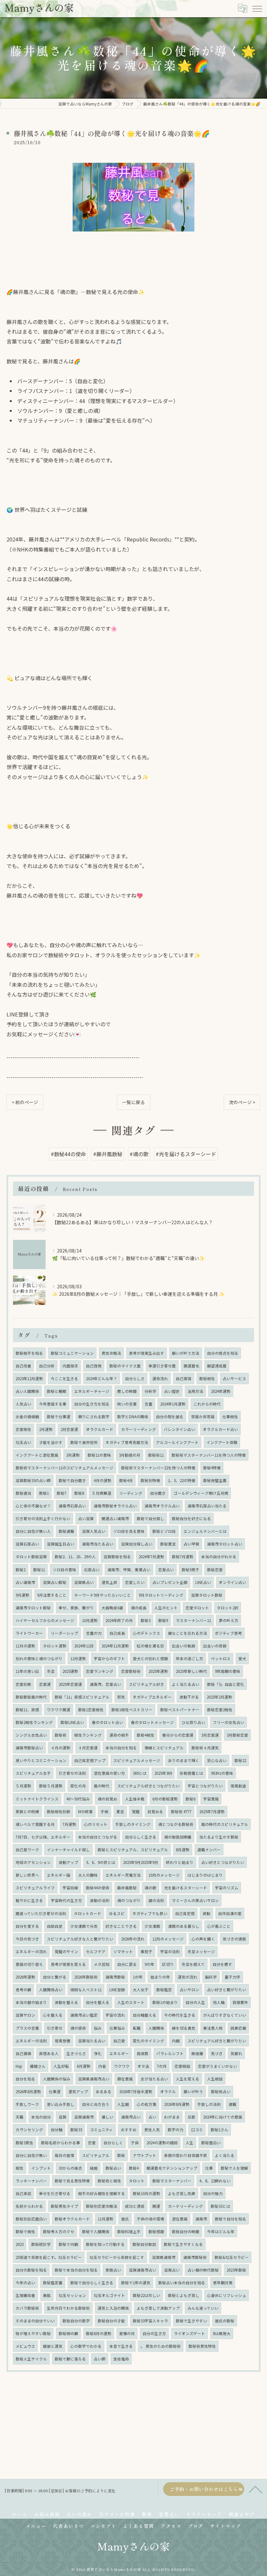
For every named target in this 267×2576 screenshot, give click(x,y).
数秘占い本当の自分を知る (182, 2283)
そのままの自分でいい (35, 2321)
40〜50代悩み (78, 1799)
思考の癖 (23, 1990)
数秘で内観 (68, 2244)
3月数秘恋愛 (237, 1735)
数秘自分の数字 (76, 2321)
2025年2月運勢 (219, 1697)
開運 (156, 2206)
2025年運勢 (158, 1671)
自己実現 (184, 1379)
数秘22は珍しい (147, 2295)
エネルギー (119, 2053)
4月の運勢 (103, 1480)
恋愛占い (166, 1570)
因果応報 (238, 2028)
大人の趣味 (88, 1875)
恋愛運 (45, 1684)
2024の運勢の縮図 (162, 2143)
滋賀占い (172, 2270)
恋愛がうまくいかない (218, 2066)
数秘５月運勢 (51, 1786)
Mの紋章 (85, 1812)
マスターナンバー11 (193, 1620)
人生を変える (188, 2079)
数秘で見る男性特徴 (72, 2181)
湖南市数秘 (115, 1977)
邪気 (121, 1697)
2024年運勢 (221, 1391)
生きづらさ (76, 2053)
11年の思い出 (27, 1671)
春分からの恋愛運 (178, 1735)
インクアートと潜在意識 (37, 1455)
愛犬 (242, 1659)
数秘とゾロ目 (164, 1531)
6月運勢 (84, 2066)
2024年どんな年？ (102, 1379)
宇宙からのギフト (109, 1659)
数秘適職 (66, 1531)
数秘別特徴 (150, 1480)
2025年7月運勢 (212, 1812)
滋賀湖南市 (84, 2117)
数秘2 (21, 1570)
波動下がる (189, 1697)
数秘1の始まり (165, 2002)
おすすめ (129, 2130)
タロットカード (88, 1913)
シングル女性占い (31, 1735)
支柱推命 (121, 2359)
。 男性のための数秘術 (161, 2346)
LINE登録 (117, 1990)
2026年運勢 (25, 1977)
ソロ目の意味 (64, 1570)
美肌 (47, 2295)
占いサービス (234, 1379)
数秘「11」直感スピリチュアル (82, 1697)
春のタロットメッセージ (152, 1722)
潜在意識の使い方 (109, 1773)
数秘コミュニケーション (72, 1353)
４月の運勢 (61, 1748)
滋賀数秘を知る (117, 1557)
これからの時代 (207, 1404)
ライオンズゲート (190, 2333)
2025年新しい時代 (191, 1671)
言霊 (148, 1404)
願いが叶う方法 (186, 1353)
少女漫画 (152, 1926)
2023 (20, 2244)
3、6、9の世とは (101, 1862)
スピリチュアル (96, 2155)
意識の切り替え (29, 1964)
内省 (102, 2066)
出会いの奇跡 (215, 1646)
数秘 (121, 2155)
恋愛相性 (23, 1429)
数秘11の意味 (99, 1455)
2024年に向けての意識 (223, 2117)
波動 (206, 1913)
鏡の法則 (156, 1900)
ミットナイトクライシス (37, 1799)
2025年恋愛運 (70, 1684)
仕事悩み (117, 2028)
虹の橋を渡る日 (150, 1646)
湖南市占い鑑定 (84, 2015)
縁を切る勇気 (184, 2028)
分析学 (150, 1391)
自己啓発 (94, 1366)
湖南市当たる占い (98, 1544)
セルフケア (96, 1952)
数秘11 (39, 1570)
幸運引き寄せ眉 (162, 1366)
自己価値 (23, 2053)
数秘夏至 (168, 1544)
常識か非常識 (203, 1417)
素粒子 (147, 1952)
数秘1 (44, 1493)
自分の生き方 (154, 2333)
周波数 (143, 2053)
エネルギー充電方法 (123, 1875)
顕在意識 (125, 2079)
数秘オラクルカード (72, 2219)
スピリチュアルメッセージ (137, 1760)
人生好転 (61, 2066)
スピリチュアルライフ (35, 1888)
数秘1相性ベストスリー (132, 1710)
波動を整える (66, 2002)
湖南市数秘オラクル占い (115, 1506)
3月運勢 (73, 1455)
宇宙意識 (211, 1799)
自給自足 (55, 1926)
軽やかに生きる (29, 1900)
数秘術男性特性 (202, 2346)
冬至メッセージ (201, 1952)
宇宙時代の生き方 (66, 1900)
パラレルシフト (170, 2053)
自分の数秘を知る (31, 2270)
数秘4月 (126, 1480)
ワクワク (122, 2066)
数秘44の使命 (98, 1888)
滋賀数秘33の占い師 (33, 1480)
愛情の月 (127, 2333)
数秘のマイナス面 (125, 1366)
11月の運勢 (25, 1646)
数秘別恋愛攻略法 (102, 2206)
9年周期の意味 (228, 1671)
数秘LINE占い (72, 1722)
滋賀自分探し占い (137, 1544)
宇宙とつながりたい (205, 1786)
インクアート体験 (222, 1442)
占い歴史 (172, 1391)
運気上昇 (109, 1582)
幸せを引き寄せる (55, 2193)
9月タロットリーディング (161, 1595)
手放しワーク (27, 2104)
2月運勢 (46, 1429)
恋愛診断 (23, 1684)
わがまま (172, 2117)
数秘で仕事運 (59, 1417)
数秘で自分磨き (72, 1480)
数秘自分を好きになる (191, 1519)
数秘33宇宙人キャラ (150, 2321)
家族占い (113, 2270)
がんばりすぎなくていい (225, 2015)
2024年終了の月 (119, 1620)
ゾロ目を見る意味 (129, 1531)
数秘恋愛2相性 (220, 1710)
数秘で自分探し (150, 1519)
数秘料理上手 (129, 2232)
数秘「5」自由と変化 (226, 1684)
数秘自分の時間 (186, 2232)
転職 (137, 2028)
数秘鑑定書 (53, 2283)
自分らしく (113, 2143)
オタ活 (143, 2066)
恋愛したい (135, 1582)
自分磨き (158, 1493)
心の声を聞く (203, 1939)
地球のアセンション (33, 1862)
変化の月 (78, 1786)
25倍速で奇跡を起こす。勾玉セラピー (49, 2257)
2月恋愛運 (69, 1429)
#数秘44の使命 (68, 1154)
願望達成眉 (217, 1366)
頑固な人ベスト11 (86, 1990)
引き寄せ (55, 2028)
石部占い (92, 1570)
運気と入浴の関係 (113, 2308)
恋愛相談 (182, 2066)
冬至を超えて (193, 1964)
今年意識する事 (53, 1404)
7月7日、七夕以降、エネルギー (43, 1837)
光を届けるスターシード (186, 1888)
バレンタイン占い (179, 1429)
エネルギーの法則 (31, 2041)
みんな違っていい (203, 2308)
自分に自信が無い (31, 2155)
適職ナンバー (209, 1850)
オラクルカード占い (220, 1429)
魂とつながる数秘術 (176, 1824)
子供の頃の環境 (150, 2219)
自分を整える (98, 2002)
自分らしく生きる (141, 1837)
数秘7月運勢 (183, 1557)
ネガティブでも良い (150, 1913)
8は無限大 (222, 2333)
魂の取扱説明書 (178, 1837)
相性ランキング (88, 1735)
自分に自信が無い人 (33, 1531)
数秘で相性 (25, 2232)
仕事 (209, 2168)
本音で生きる (121, 2346)
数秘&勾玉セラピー (232, 2257)
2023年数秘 (236, 2270)
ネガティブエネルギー (152, 1697)
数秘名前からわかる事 (61, 2143)
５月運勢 (23, 1786)
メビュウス (25, 2346)
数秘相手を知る (29, 1353)
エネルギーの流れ (31, 1952)
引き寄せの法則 (72, 1773)
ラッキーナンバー (31, 2181)
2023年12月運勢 (29, 1379)
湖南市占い (131, 2117)
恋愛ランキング (100, 1671)
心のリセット (96, 1824)
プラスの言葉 (27, 2028)
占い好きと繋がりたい (227, 1990)
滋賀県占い (84, 1582)
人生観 (123, 2104)
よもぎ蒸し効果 (182, 2193)
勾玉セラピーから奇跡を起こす (117, 2257)
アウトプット (145, 2155)
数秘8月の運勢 (99, 2333)
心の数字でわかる (86, 2346)
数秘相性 (207, 1379)
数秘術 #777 (181, 1812)
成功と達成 (135, 2206)
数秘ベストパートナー (180, 1710)
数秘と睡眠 (57, 1391)
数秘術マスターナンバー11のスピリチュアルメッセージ (64, 1468)
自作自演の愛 (230, 1913)
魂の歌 (150, 1888)
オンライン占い (232, 1582)
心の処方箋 (147, 2104)
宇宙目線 (70, 1888)
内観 (176, 2041)
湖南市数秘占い (29, 1748)
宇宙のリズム (227, 1888)
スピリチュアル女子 (33, 1773)
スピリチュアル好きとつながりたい (148, 1786)
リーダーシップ (64, 1633)
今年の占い (25, 2283)
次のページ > (242, 1102)
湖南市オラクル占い (162, 1506)
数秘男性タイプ (64, 2206)
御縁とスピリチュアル (164, 1748)
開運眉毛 (191, 1366)
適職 (232, 2104)
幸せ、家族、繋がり (76, 1608)
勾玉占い (23, 1442)
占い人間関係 (27, 1391)
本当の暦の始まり (31, 2002)
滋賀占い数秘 (55, 1582)
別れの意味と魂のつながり (39, 1659)
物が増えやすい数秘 (33, 2333)
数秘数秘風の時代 (31, 1697)
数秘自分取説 (144, 2244)
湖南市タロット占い (225, 1544)
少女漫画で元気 (84, 1926)
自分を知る (25, 2079)
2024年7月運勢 (151, 1557)
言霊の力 (94, 1633)
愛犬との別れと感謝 (150, 1659)
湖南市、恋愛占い (105, 1684)
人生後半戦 (135, 1799)
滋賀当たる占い (92, 2041)
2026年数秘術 (86, 1977)
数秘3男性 (24, 2143)
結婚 (94, 2168)
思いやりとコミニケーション (41, 1760)
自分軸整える (145, 2015)
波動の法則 (100, 1900)
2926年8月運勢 (28, 2092)
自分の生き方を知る (92, 1404)
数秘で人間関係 (96, 2232)
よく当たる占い (186, 1684)
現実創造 (238, 1786)
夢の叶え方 (229, 1620)
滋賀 (63, 2117)
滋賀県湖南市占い (94, 2079)
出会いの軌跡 (184, 1646)
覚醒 (136, 1812)
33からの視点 (70, 2168)
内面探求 (70, 1366)
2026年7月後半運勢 (136, 2092)
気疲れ (236, 2053)
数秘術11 (156, 1455)
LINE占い (203, 1582)
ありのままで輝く (184, 1760)
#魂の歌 (139, 1154)
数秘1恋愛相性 (91, 1710)
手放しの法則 (209, 2104)
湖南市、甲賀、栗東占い (129, 1570)
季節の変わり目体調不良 (186, 2155)
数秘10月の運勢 (147, 2193)
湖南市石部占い (72, 1506)
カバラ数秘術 (27, 2308)
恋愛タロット (197, 1608)
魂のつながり (129, 1900)
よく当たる (225, 2155)
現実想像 (63, 2041)
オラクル (168, 2092)
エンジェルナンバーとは (205, 1531)
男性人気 (152, 2130)
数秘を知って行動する (105, 2244)
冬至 (51, 1671)
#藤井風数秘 (108, 1154)
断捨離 (197, 2053)
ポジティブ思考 (228, 1633)
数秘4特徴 (212, 1468)
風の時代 (102, 1786)
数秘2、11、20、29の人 (75, 1557)
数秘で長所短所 (84, 1442)
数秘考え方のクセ (59, 2232)
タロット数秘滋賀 (31, 1557)
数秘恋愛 (215, 1570)
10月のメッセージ (164, 1875)
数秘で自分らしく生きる (92, 2283)
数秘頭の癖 (68, 2333)
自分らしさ (135, 1379)
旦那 (191, 2117)
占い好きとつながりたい (223, 1862)
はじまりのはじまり (205, 1875)
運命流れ (160, 1379)
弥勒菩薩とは (191, 1773)
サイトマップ (226, 2526)
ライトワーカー (29, 1633)
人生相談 (215, 2079)
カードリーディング (185, 2206)
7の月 (162, 2066)
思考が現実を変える (68, 1964)
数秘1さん (219, 2130)
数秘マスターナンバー (172, 2181)
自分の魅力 (213, 2193)
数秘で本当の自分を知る (76, 2270)
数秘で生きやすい (191, 2321)
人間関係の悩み (57, 2079)
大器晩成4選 (112, 1608)
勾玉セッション (72, 2295)
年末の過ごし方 (190, 1659)
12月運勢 (78, 1659)
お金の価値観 (27, 1417)
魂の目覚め (107, 1799)
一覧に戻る (133, 1102)
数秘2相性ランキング (34, 1722)
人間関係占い (51, 1990)
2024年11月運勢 (115, 1646)
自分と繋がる (55, 1977)
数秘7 (62, 1493)
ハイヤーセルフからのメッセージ (45, 1620)
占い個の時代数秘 (203, 2270)
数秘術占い (221, 2092)
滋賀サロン (25, 2015)
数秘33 (76, 2130)
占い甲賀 (191, 1544)
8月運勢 (183, 1850)
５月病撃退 (102, 1493)
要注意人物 (213, 2028)
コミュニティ (101, 2130)
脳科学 (211, 1977)
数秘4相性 (146, 1735)
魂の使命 (78, 2028)
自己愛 (119, 2041)
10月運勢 (90, 1620)
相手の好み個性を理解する (102, 2193)
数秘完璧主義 (215, 1480)
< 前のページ (25, 1102)
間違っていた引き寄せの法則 (41, 1913)
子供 (135, 2143)
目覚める (155, 1812)
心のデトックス (147, 1633)
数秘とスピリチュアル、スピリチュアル (133, 1850)
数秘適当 (23, 1493)
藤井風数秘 (127, 1888)
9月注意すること (52, 1595)
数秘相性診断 (59, 1812)
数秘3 (146, 1620)
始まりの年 (160, 1977)
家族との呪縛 (27, 1812)
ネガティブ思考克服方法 (127, 1442)
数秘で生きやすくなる (183, 2244)
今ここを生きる (64, 1379)
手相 (105, 1812)
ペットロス (221, 1659)
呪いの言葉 (127, 1404)
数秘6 (190, 1799)
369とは (140, 1773)
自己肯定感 (185, 1913)
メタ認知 (102, 1964)
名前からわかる (29, 2206)
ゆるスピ (117, 1913)
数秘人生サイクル (31, 2359)
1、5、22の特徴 (182, 1480)
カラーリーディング (139, 1429)
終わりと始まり (180, 1862)
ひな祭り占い (193, 1722)
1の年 (138, 1977)
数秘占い (113, 2168)
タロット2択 (228, 1608)
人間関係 (156, 2028)
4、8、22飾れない (215, 2181)
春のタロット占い (107, 1722)
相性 (20, 2168)
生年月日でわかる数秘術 (68, 2308)
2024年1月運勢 (173, 1404)
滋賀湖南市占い (143, 2270)
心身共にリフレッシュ (227, 2295)
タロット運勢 (55, 1646)
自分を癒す (222, 1964)
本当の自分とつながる (98, 1837)
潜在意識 (180, 2219)
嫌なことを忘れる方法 (188, 1633)
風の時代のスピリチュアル (225, 1824)
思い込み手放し (61, 2104)
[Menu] (257, 8)
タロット (137, 2181)
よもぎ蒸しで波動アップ (158, 2308)
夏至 (120, 1812)
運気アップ (78, 2092)
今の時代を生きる (180, 2015)
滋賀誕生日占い (61, 1544)
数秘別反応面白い (31, 2219)
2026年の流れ (133, 1939)
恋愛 (92, 2143)
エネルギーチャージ (92, 1391)
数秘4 (134, 2168)
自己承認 (23, 2193)
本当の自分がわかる (219, 1557)
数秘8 (79, 1493)
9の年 (149, 1964)
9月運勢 (22, 1595)
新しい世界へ (27, 1875)
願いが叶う (193, 2092)
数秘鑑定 (164, 1990)
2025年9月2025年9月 (141, 1862)
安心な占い (217, 1760)
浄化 (98, 2053)
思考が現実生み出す (147, 1353)
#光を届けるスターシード (186, 1154)
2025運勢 (70, 1671)
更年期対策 (223, 2283)
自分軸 (57, 2130)
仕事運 (55, 2092)
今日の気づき (27, 1939)
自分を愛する (27, 1926)
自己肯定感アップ (90, 1760)
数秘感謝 (156, 2232)
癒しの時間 (127, 1391)
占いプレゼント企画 (170, 1582)
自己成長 (117, 1633)
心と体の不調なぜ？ (33, 1506)
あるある (104, 2092)
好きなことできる (121, 1926)
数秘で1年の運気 (136, 2283)
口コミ (197, 2130)
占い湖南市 (25, 1582)
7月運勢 (69, 1824)
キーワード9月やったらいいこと (103, 1595)
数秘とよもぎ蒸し (184, 2295)
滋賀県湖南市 (164, 2257)
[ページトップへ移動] (256, 2489)
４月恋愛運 (88, 1748)
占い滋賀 (86, 1519)
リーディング (131, 1493)
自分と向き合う (96, 2104)
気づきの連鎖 (234, 1939)
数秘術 (61, 1735)
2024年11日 (84, 1646)
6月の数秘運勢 (165, 1799)
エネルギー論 (59, 1875)
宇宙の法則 (170, 1952)
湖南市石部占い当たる (207, 1506)
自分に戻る (127, 1964)
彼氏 (125, 2219)
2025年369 (163, 1773)
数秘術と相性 (109, 2181)
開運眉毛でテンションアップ (172, 2168)
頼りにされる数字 (94, 1417)
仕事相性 (230, 1417)
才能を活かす (51, 1442)
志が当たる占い (154, 2079)
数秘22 (240, 1760)
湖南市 (201, 2219)
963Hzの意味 (222, 1773)
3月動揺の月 (130, 1455)
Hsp (19, 2066)
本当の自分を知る (121, 1748)
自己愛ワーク (27, 1850)
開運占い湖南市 (115, 1519)
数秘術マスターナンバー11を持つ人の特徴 (209, 1455)
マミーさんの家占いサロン (195, 1900)
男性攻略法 (111, 1353)
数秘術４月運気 (205, 1748)
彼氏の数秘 (225, 2321)
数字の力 (176, 2130)
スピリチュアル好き (147, 1684)
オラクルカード (100, 1429)
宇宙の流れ (115, 2015)
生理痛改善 (25, 2295)
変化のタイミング (148, 2041)
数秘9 (163, 1620)
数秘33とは (220, 2206)
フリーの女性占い (229, 1722)
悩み (98, 2028)
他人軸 (219, 2002)
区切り (168, 1964)
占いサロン (190, 1990)
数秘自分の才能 (111, 2321)
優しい (107, 2117)
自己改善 (23, 1366)
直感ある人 (49, 2053)
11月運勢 (105, 2219)
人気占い (23, 1404)
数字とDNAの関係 (133, 1417)
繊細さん (38, 2066)
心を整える (53, 2015)
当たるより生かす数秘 (219, 1837)
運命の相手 (119, 1735)
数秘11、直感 (27, 1710)
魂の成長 (139, 1608)
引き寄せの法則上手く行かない (43, 1519)
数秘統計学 (41, 2244)
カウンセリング (29, 2130)
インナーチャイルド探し (68, 1850)
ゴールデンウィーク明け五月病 (201, 1493)
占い (152, 2117)
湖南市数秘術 (195, 2257)
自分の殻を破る (170, 1417)
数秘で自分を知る (231, 2219)
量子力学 (232, 1977)
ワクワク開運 (59, 1710)
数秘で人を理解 (234, 2168)
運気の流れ (188, 1977)
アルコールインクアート (177, 1442)
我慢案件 (240, 2002)
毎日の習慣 (64, 2155)
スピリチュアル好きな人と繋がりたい (80, 1939)
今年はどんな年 (221, 2232)
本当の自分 (41, 2117)
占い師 (100, 2359)
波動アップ (68, 1862)
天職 (20, 2117)
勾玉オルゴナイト (109, 2295)
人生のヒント (166, 1608)
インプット (41, 2168)
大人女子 (141, 1990)
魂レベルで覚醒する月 (35, 1824)
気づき (217, 2053)
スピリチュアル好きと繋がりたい (217, 2041)
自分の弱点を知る (223, 1353)
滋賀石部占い (27, 1544)
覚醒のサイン (66, 1952)
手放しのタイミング (133, 1824)
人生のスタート (131, 2002)
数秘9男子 (190, 1570)
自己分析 (47, 1366)
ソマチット (123, 1952)
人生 (190, 2143)
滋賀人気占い (94, 1531)
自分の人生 (195, 2002)
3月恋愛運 (210, 1735)
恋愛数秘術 (131, 1671)
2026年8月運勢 (177, 2104)
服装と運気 (53, 2346)
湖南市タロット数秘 (33, 1608)
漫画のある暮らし (184, 1926)
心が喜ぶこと (219, 1926)
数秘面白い (211, 2143)
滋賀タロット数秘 (207, 1595)
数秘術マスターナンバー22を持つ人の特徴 (158, 1468)
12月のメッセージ (168, 1939)
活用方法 (195, 1391)
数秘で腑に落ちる (70, 2359)
